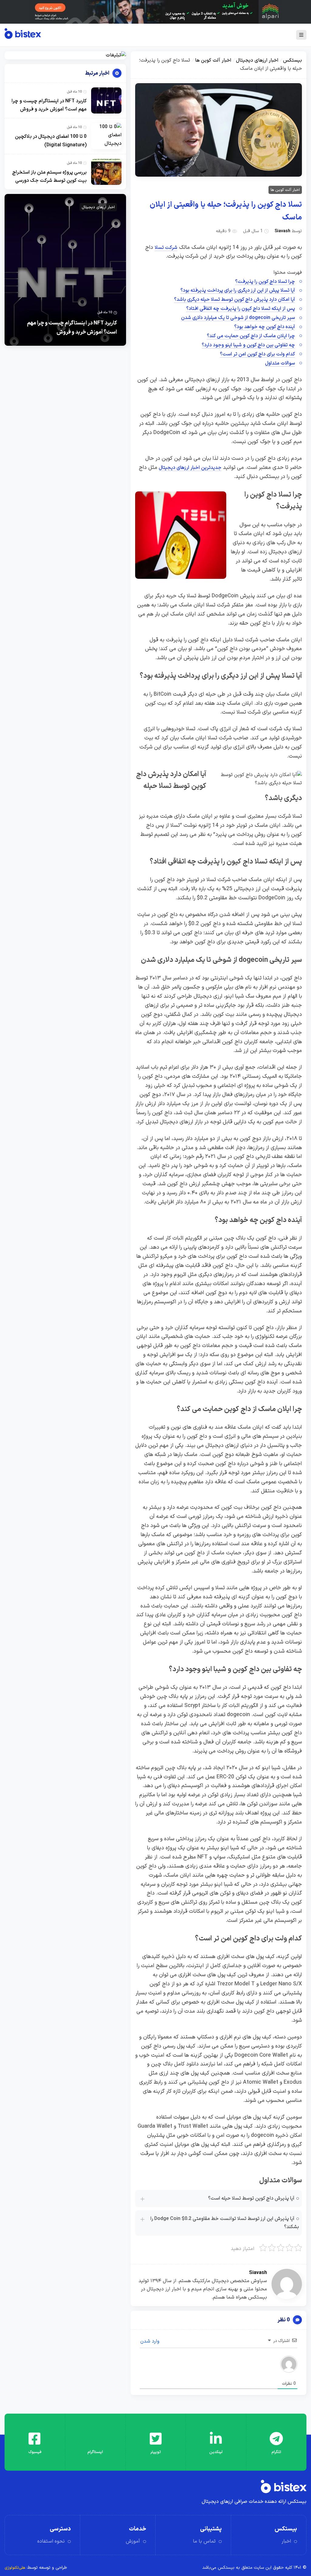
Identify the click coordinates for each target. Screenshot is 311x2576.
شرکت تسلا (166, 248)
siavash (282, 231)
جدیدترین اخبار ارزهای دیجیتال (190, 468)
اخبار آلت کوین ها (213, 60)
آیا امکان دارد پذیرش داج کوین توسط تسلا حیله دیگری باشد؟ (234, 300)
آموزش (133, 2541)
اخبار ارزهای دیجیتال (257, 60)
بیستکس (292, 60)
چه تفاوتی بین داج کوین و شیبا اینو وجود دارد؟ (248, 345)
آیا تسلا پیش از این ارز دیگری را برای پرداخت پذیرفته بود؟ (238, 290)
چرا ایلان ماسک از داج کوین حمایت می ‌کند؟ (251, 336)
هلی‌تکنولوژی (15, 2568)
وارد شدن (151, 2341)
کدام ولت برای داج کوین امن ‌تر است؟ (257, 354)
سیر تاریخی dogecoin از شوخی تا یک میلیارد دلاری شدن (238, 318)
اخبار (286, 2541)
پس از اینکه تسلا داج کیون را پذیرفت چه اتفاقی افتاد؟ (241, 309)
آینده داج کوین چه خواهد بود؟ (265, 327)
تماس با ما (204, 2541)
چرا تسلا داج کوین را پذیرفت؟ (265, 282)
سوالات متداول (280, 363)
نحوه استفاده (51, 2541)
